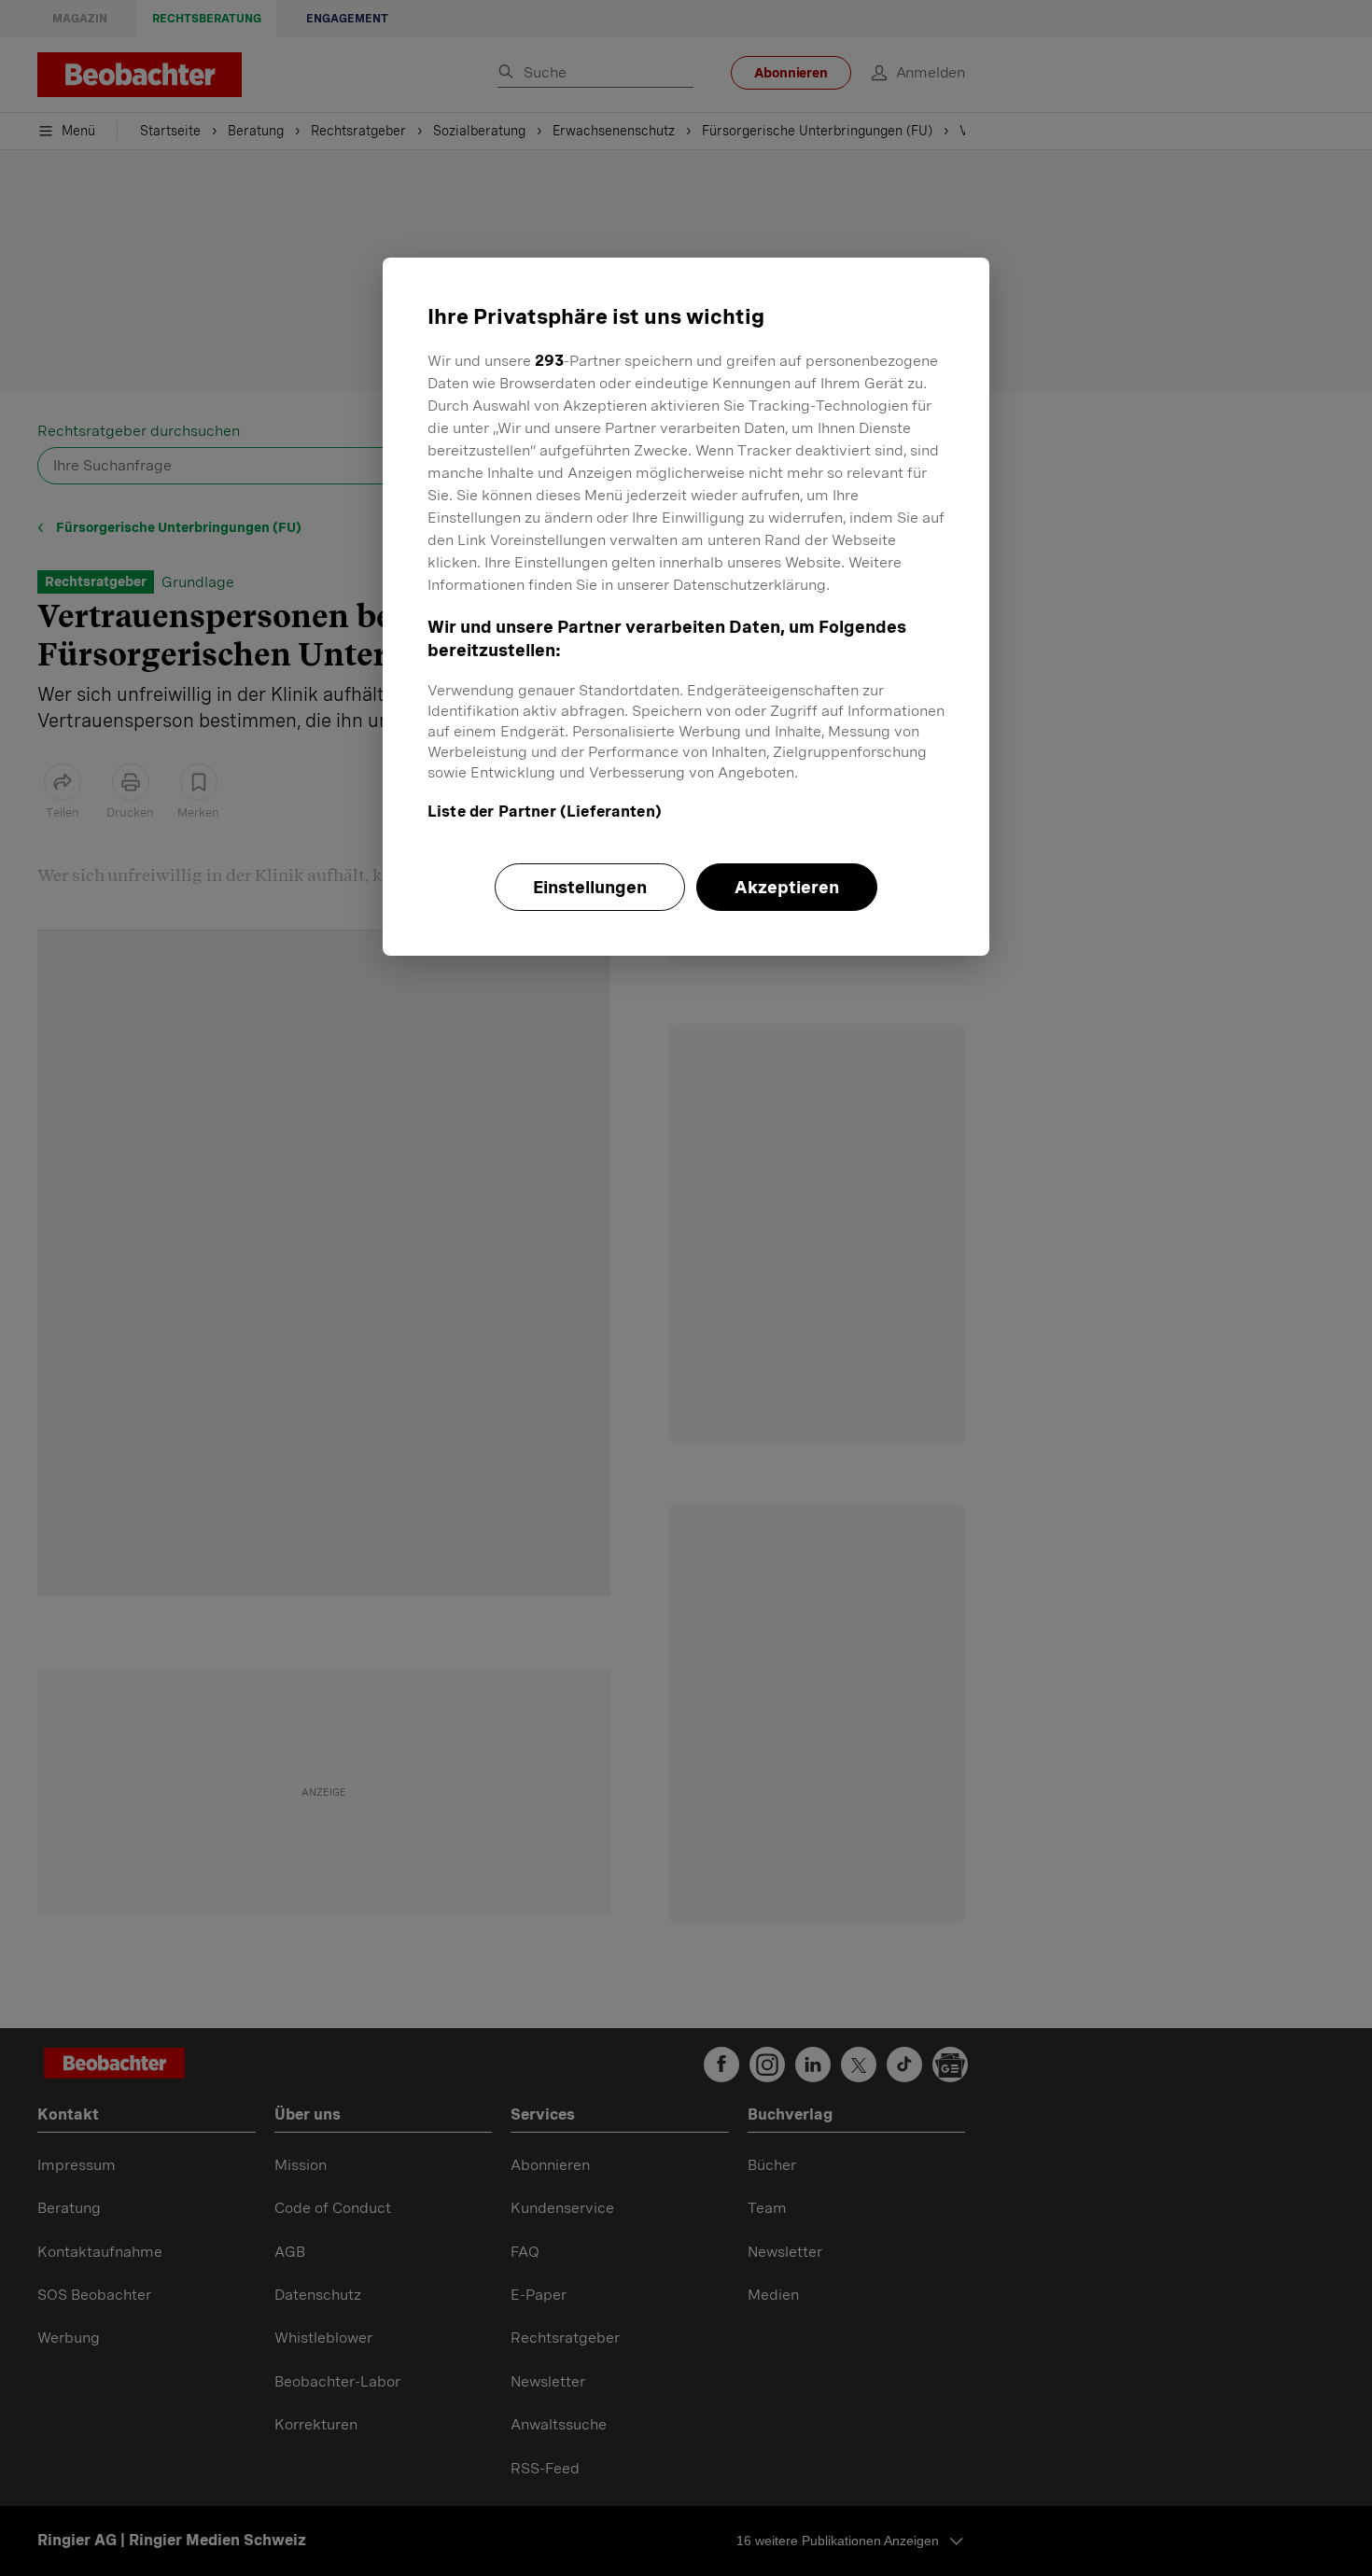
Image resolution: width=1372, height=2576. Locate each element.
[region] (686, 607)
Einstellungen (590, 887)
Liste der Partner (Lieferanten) (545, 812)
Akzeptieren (787, 887)
